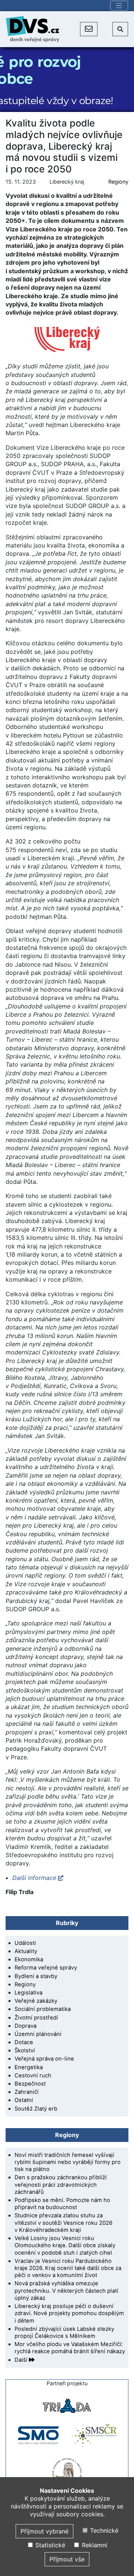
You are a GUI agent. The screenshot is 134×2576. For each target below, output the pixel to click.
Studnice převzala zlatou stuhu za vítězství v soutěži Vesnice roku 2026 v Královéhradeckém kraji (63, 2223)
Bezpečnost (30, 2084)
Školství (25, 2050)
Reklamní (93, 2545)
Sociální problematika (43, 2009)
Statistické (49, 2545)
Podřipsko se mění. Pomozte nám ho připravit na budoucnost (62, 2204)
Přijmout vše (67, 2559)
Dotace (24, 2042)
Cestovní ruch (33, 2076)
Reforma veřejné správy (46, 1968)
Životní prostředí (36, 2018)
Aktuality (26, 1951)
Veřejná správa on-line (44, 2059)
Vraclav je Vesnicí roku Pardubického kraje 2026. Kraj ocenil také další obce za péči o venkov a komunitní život (68, 2268)
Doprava (25, 2026)
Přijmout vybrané (44, 2531)
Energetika (29, 2067)
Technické (103, 2530)
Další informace (34, 1878)
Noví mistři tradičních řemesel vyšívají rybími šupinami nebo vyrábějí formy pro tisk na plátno (68, 2162)
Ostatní (24, 2100)
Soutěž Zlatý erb (36, 2109)
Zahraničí (27, 2092)
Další (22, 2360)
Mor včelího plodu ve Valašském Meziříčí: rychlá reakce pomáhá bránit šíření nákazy (70, 2348)
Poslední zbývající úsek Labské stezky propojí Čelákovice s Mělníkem (64, 2332)
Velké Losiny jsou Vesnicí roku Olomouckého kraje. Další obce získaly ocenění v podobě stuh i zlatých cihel (65, 2245)
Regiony (118, 182)
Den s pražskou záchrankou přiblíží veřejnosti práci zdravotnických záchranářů (61, 2184)
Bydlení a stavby (36, 1976)
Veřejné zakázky (36, 2001)
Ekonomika (29, 1959)
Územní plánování (38, 2034)
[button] (89, 29)
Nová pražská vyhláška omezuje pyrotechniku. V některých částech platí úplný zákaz (66, 2290)
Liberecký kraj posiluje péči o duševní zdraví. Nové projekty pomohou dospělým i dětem (69, 2313)
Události (25, 1943)
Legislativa (28, 1993)
